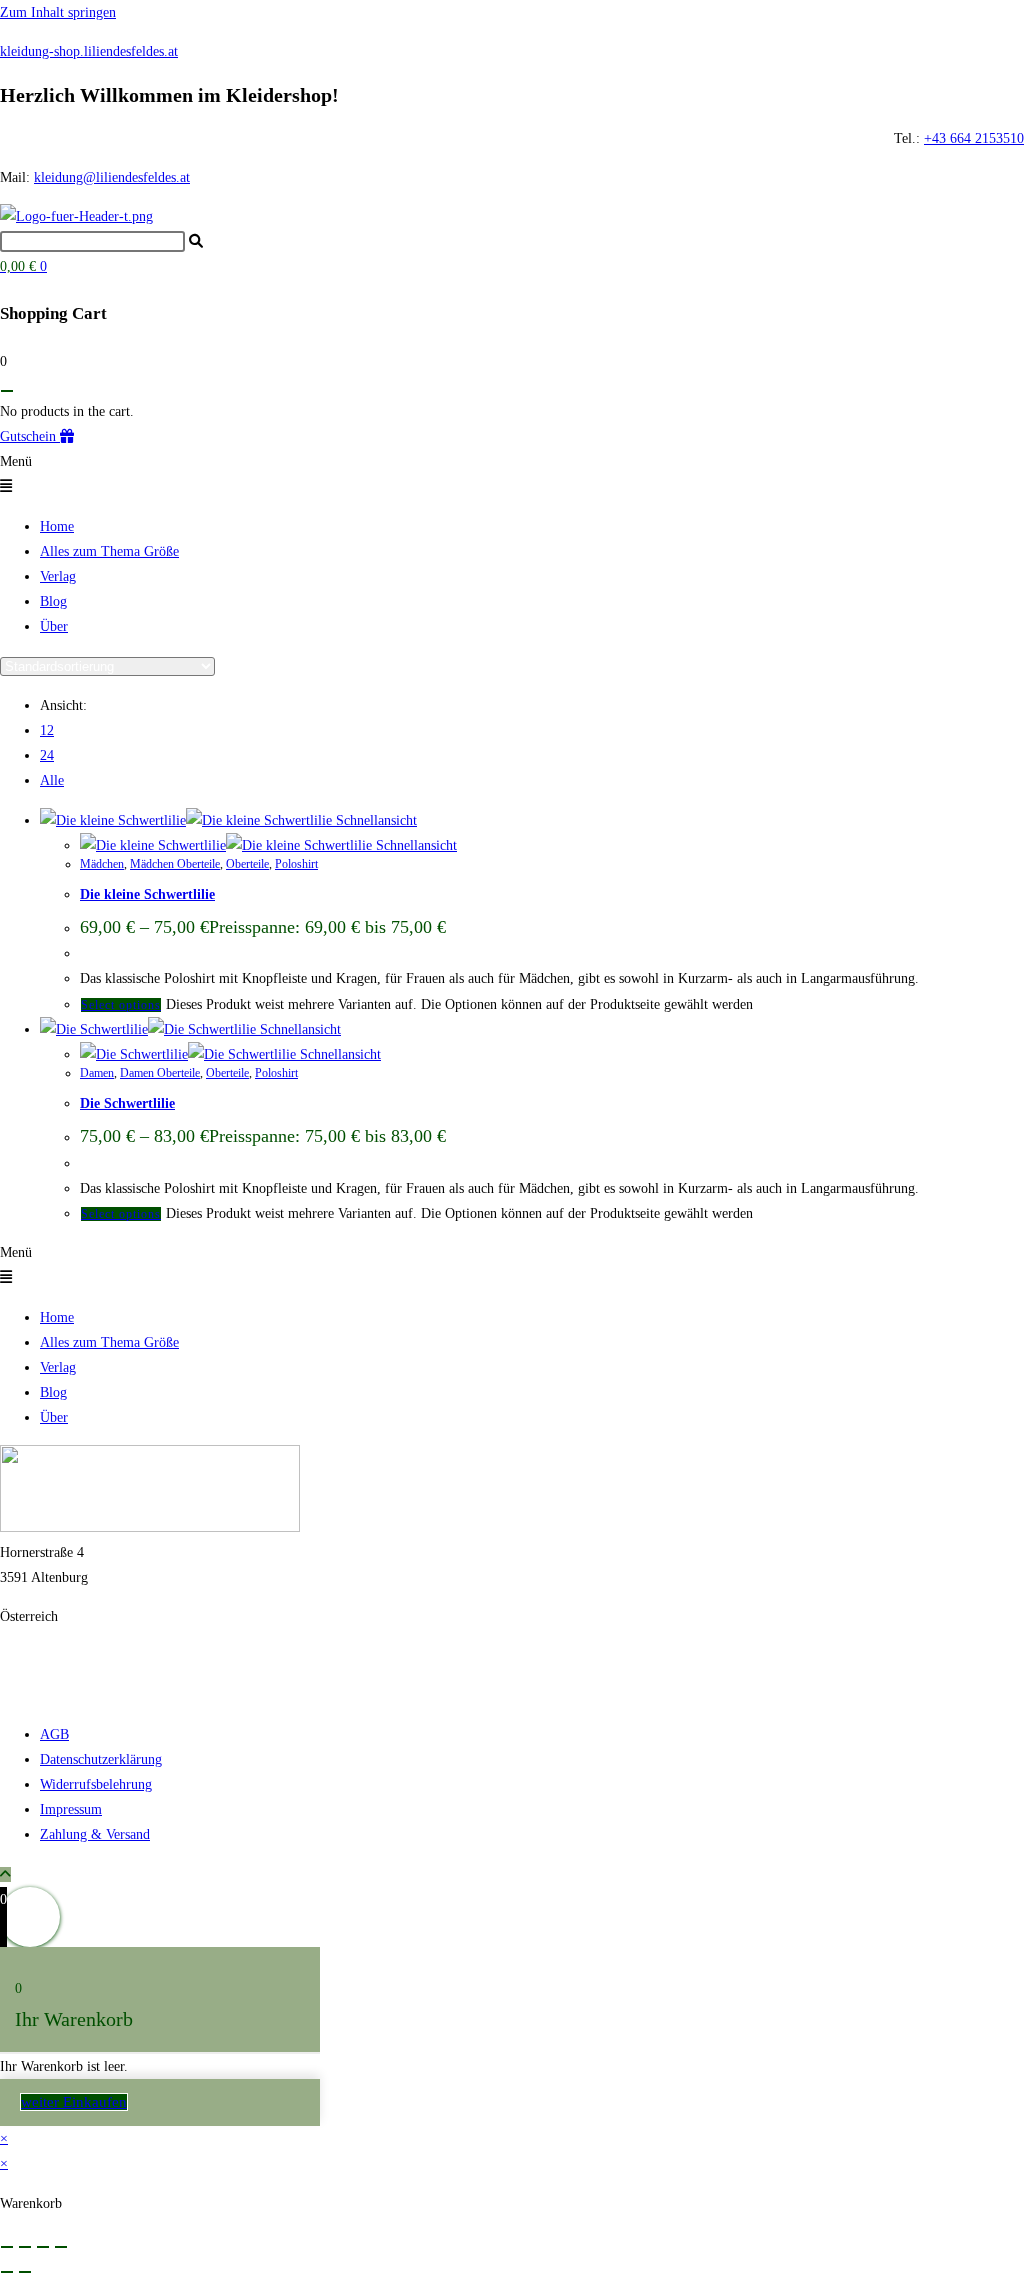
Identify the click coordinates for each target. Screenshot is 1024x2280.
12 (47, 730)
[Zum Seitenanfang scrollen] (5, 1874)
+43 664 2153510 (974, 138)
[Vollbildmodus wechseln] (25, 2247)
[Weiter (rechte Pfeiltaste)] (25, 2272)
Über (54, 626)
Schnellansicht (374, 820)
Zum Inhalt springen (58, 12)
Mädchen (102, 864)
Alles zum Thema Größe (109, 551)
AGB (54, 1734)
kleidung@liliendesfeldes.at (112, 177)
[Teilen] (43, 2247)
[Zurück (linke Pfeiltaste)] (7, 2272)
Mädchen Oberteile (175, 864)
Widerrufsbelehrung (96, 1784)
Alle (52, 780)
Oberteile (247, 864)
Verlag (58, 576)
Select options (121, 1005)
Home (57, 526)
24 (47, 755)
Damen (97, 1073)
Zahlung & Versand (95, 1834)
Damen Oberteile (160, 1073)
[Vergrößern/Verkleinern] (7, 2247)
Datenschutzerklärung (101, 1759)
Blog (53, 601)
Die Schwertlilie (127, 1103)
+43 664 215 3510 (52, 1655)
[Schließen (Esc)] (61, 2247)
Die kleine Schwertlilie (147, 894)
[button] (512, 474)
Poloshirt (296, 864)
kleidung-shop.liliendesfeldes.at (89, 51)
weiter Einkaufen (74, 2102)
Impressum (71, 1809)
